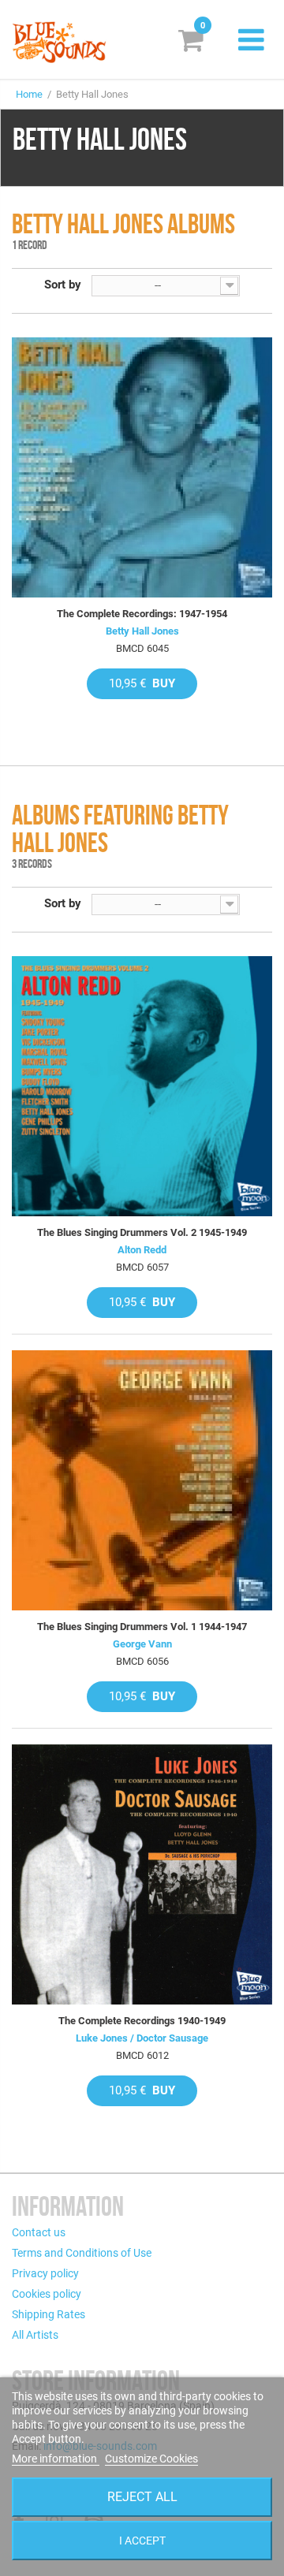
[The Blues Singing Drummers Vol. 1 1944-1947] (142, 1480)
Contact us (39, 2232)
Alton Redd (142, 1250)
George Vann (142, 1644)
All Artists (35, 2335)
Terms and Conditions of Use (82, 2253)
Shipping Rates (49, 2314)
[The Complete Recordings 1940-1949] (142, 1874)
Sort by (63, 285)
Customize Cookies (151, 2459)
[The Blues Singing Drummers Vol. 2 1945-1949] (142, 1086)
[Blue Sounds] (59, 42)
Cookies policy (47, 2294)
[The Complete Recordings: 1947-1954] (142, 467)
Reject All (142, 2497)
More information (56, 2459)
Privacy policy (45, 2273)
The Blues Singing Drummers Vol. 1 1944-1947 (142, 1627)
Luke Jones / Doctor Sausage (142, 2038)
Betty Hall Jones (142, 631)
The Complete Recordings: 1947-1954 (142, 614)
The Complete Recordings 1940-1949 (142, 2021)
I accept (142, 2541)
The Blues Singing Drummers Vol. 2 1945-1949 (142, 1232)
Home (29, 94)
